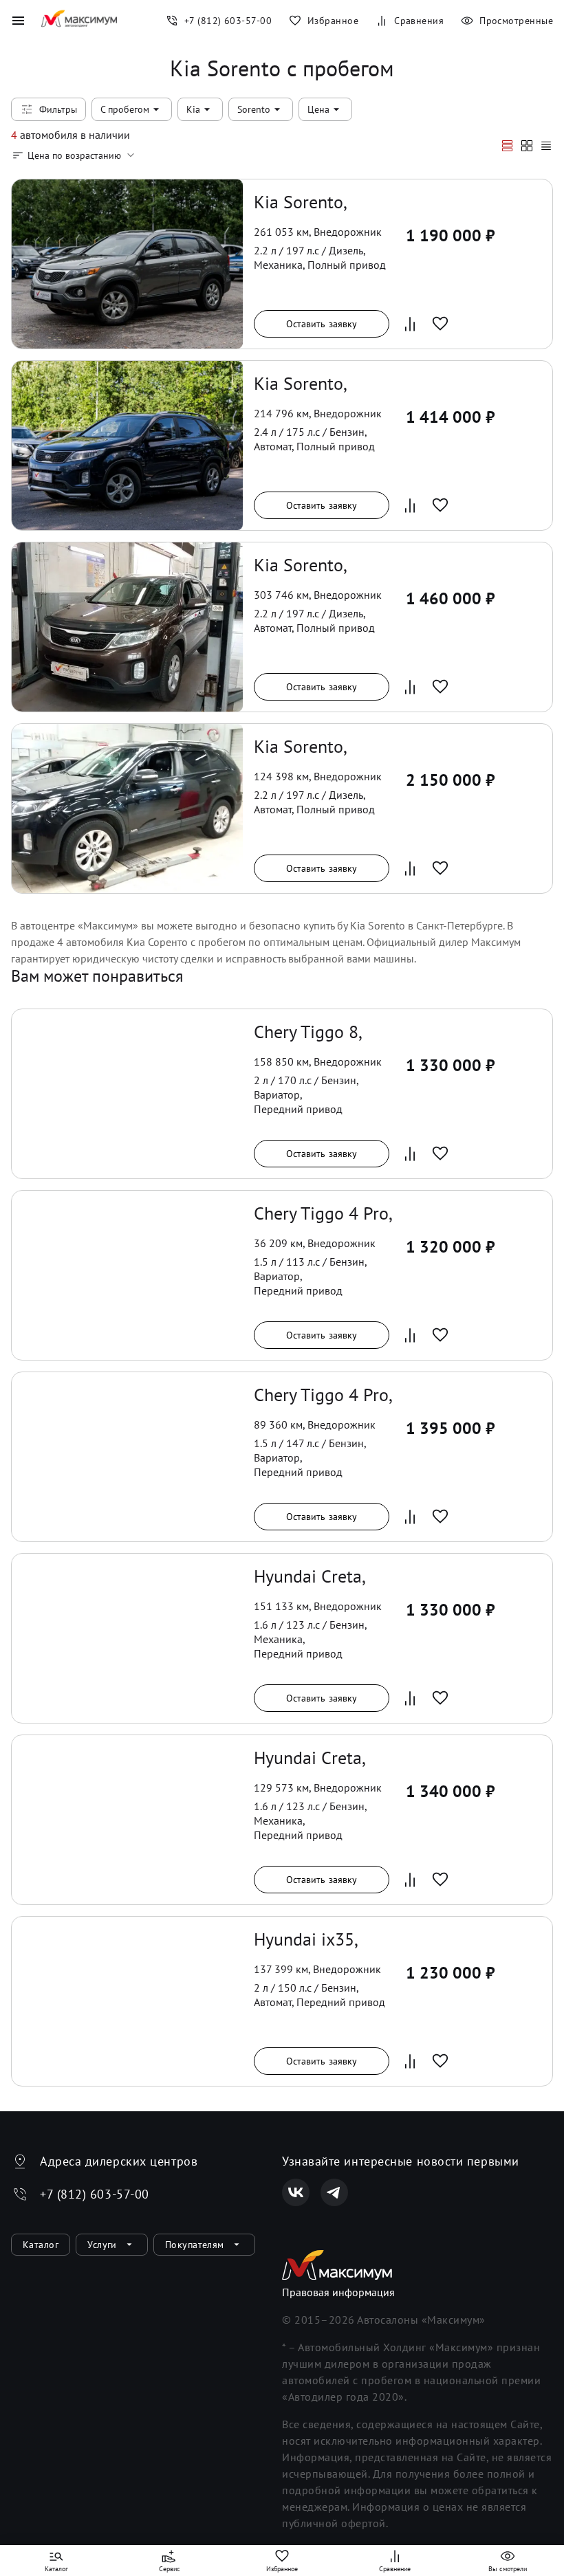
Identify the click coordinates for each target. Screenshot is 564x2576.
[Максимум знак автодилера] (79, 21)
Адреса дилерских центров (119, 2161)
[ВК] (296, 2192)
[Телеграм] (334, 2192)
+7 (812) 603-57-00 (95, 2194)
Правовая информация (338, 2292)
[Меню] (18, 21)
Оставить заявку (322, 324)
